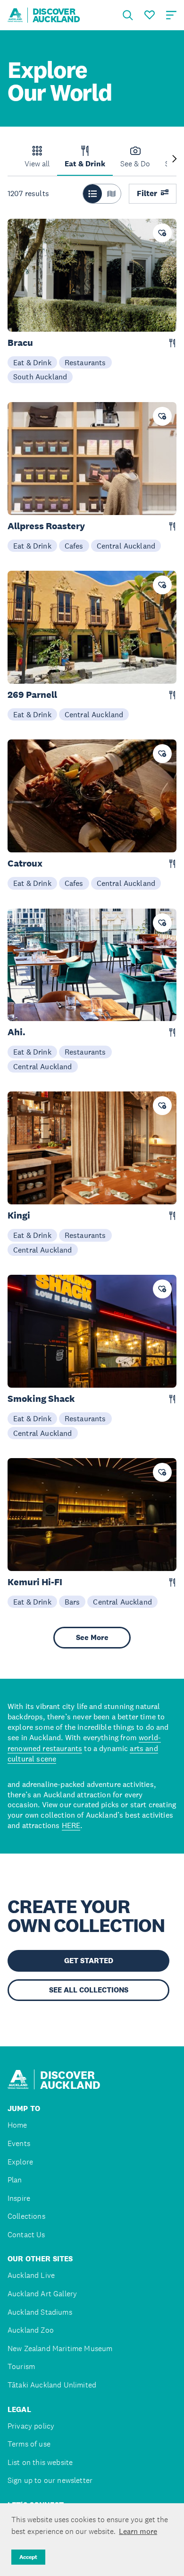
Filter (147, 193)
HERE (71, 1825)
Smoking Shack (41, 1399)
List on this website (40, 2462)
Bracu (20, 343)
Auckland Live (31, 2275)
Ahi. (17, 1032)
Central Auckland (126, 546)
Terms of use (29, 2444)
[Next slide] (175, 159)
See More (92, 1637)
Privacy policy (31, 2426)
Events (19, 2143)
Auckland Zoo (31, 2330)
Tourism (21, 2366)
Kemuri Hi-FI (35, 1582)
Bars (72, 1602)
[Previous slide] (9, 159)
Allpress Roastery (46, 526)
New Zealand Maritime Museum (60, 2348)
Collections (26, 2216)
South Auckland (40, 377)
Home (17, 2125)
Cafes (74, 546)
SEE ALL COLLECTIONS (89, 1990)
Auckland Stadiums (40, 2312)
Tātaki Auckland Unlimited (52, 2385)
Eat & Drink (32, 362)
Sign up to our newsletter (50, 2480)
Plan (15, 2180)
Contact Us (26, 2235)
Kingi (19, 1215)
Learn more (138, 2531)
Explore (20, 2162)
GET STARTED (89, 1961)
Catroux (25, 863)
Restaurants (85, 362)
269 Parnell (32, 695)
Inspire (19, 2198)
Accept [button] (28, 2557)
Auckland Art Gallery (42, 2294)
